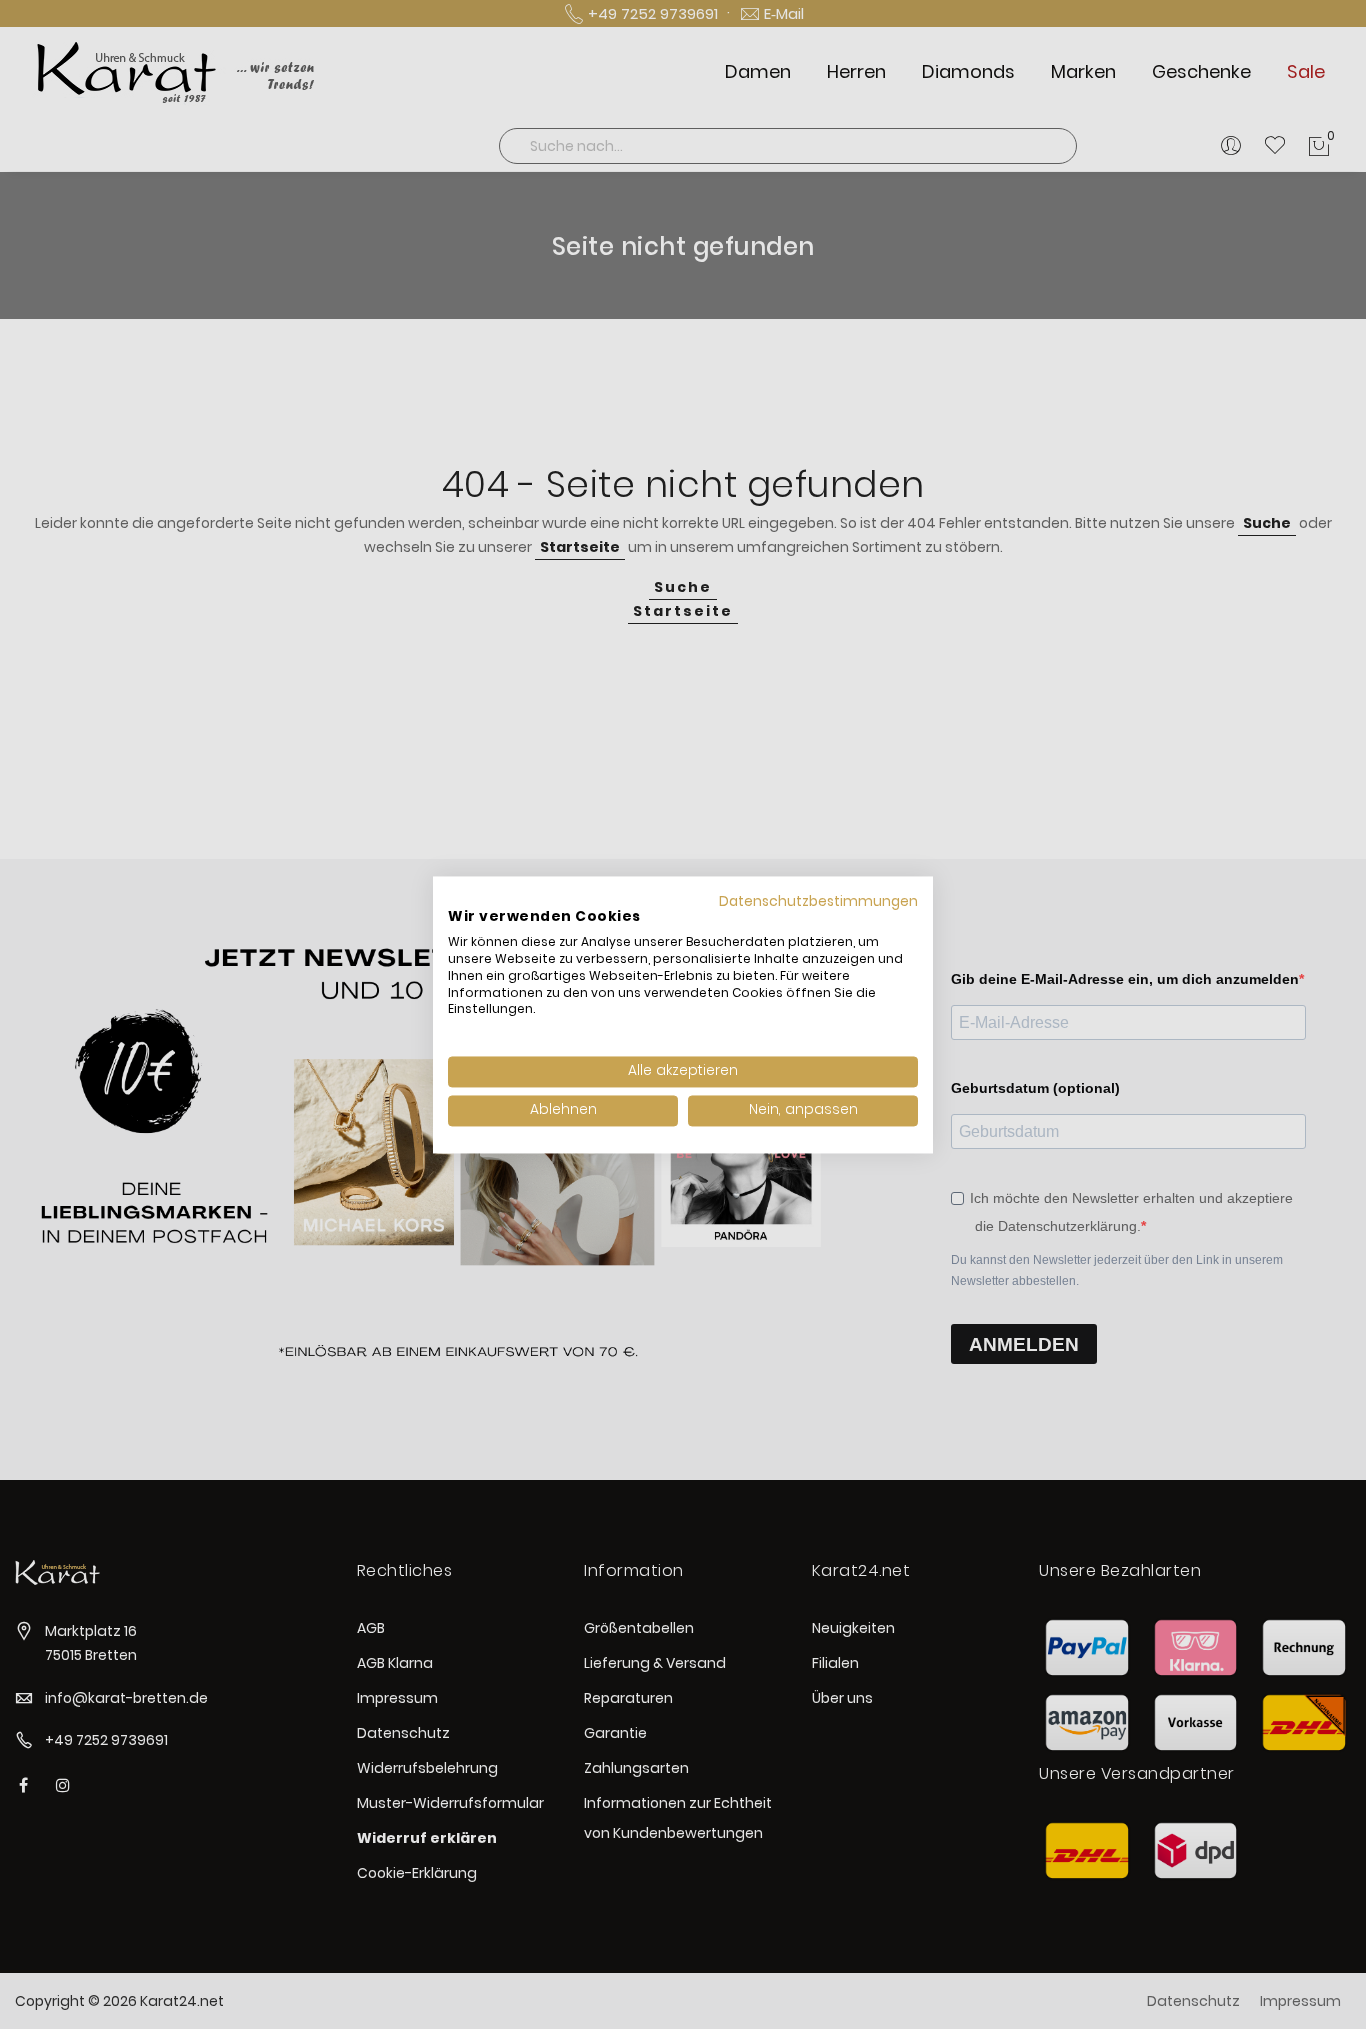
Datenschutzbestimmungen (818, 901)
